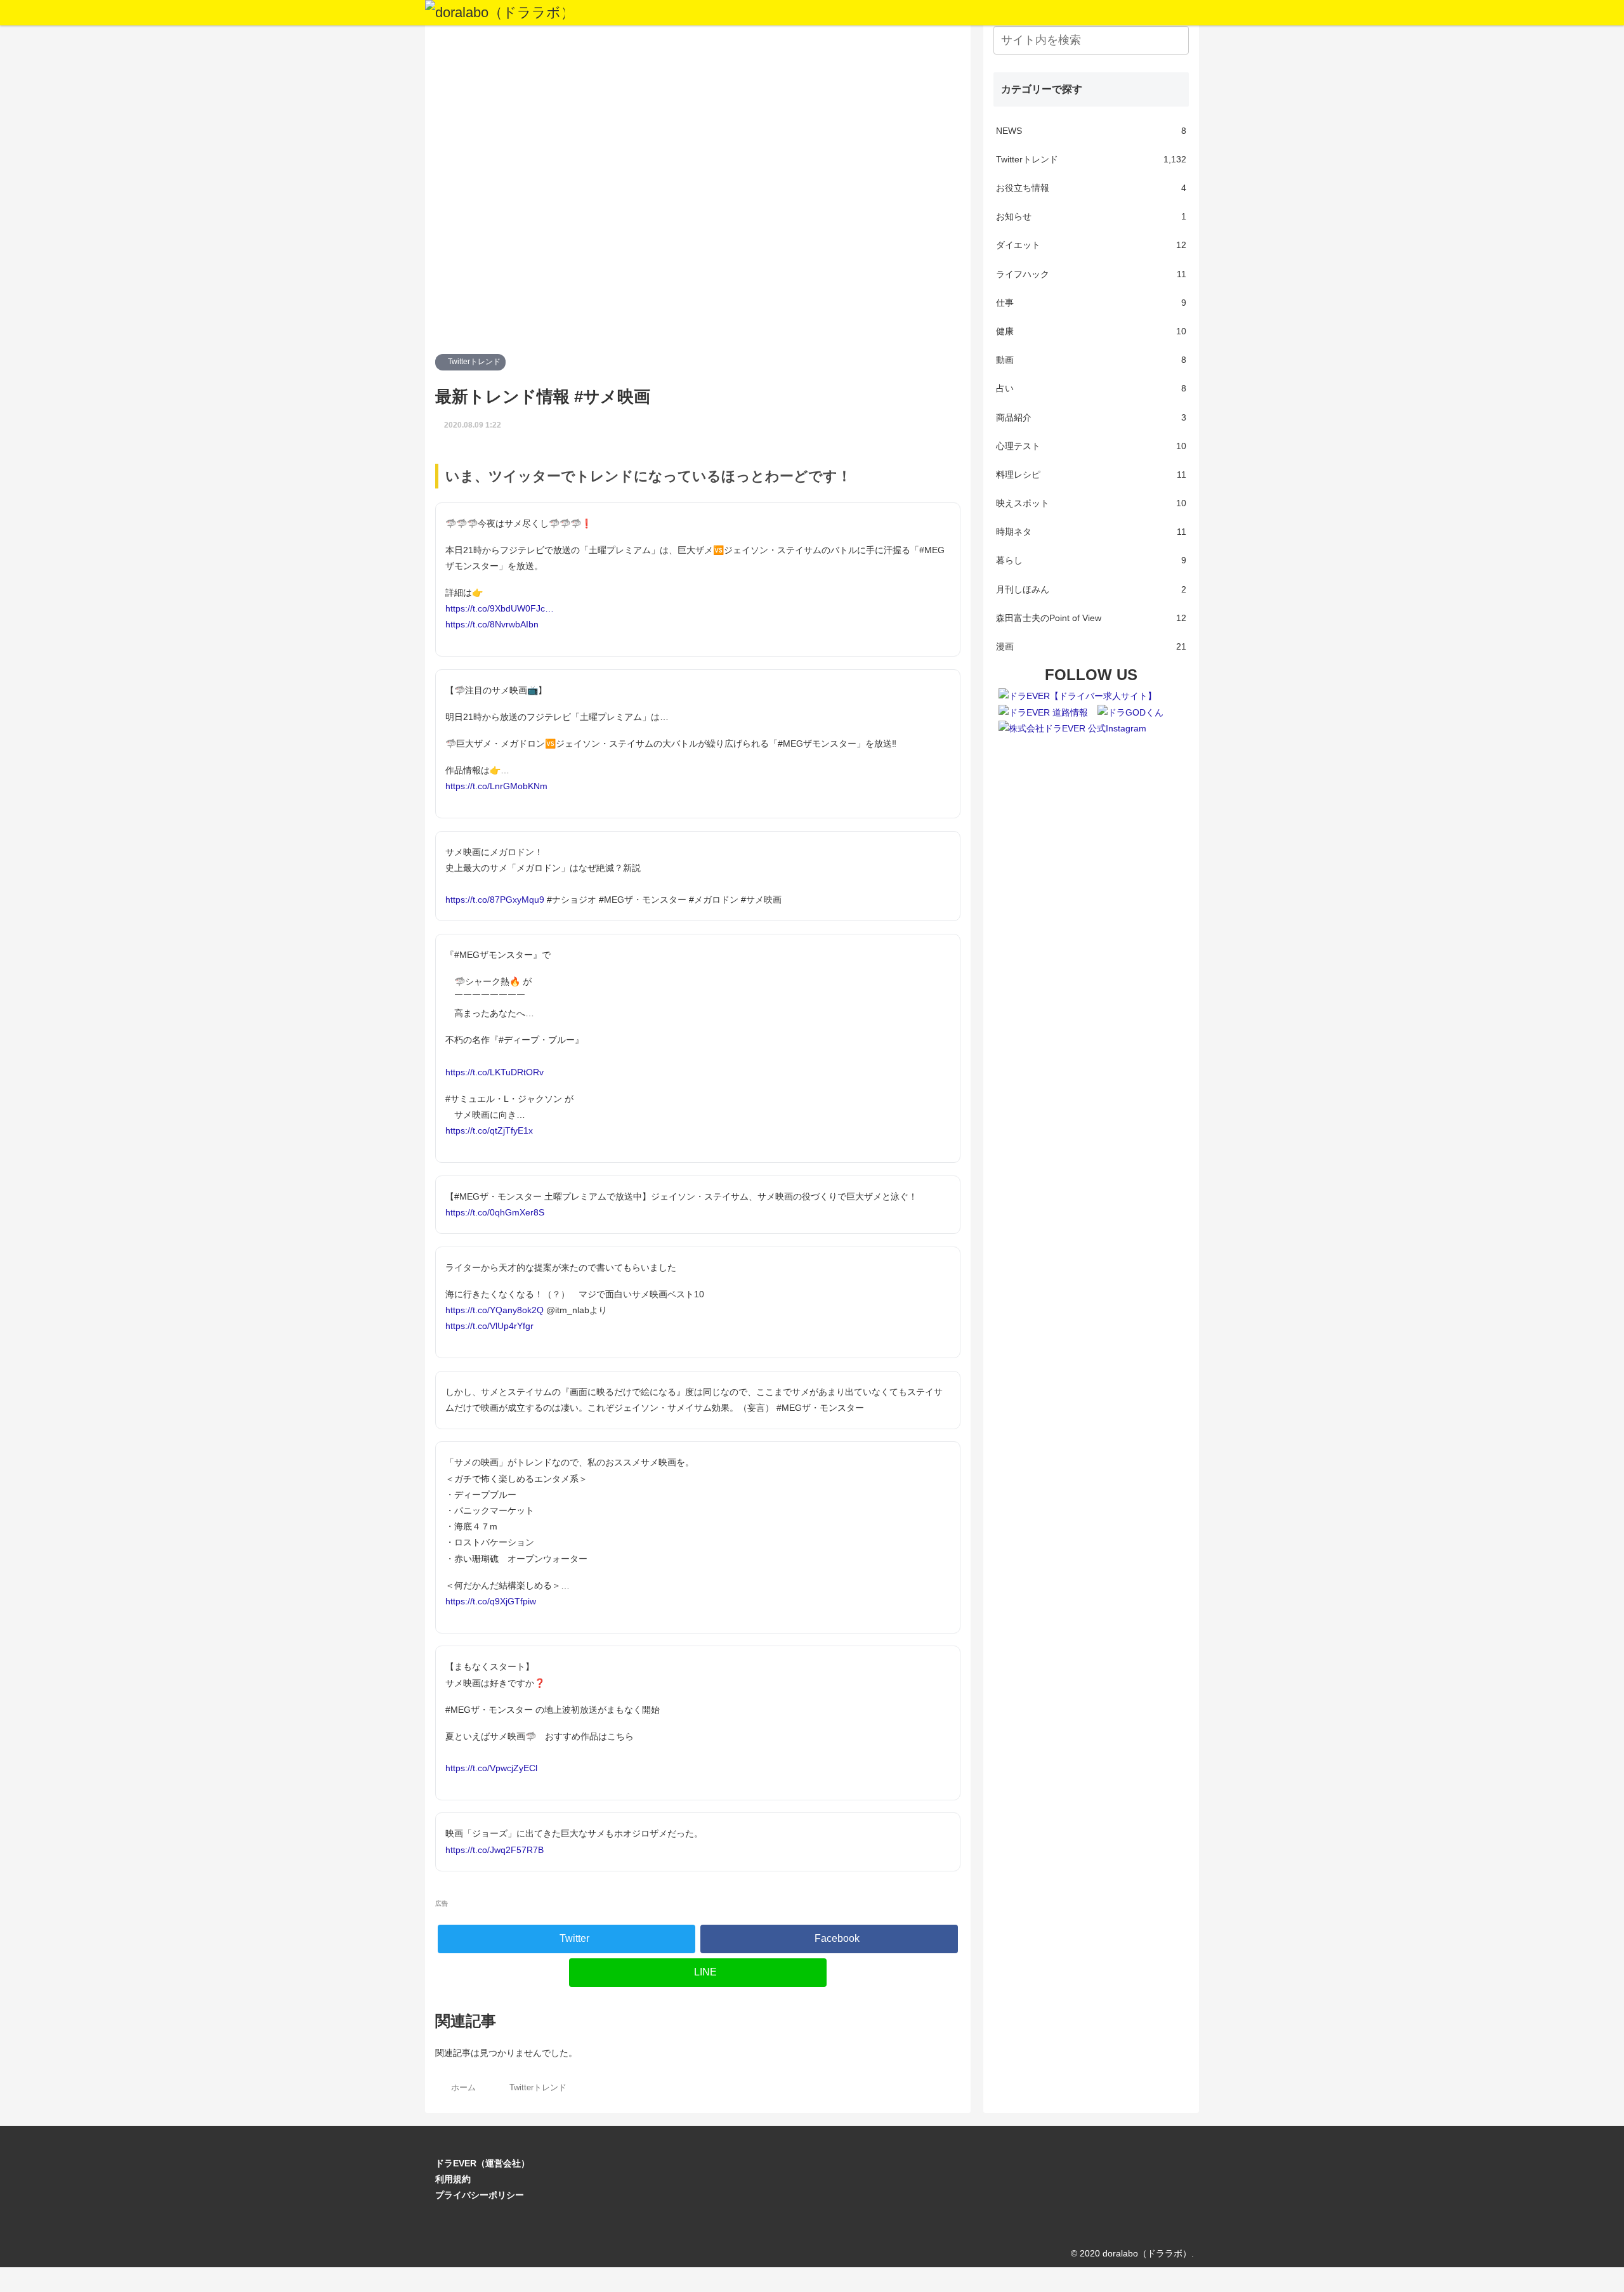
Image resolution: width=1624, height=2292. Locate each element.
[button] (1177, 40)
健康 (1091, 331)
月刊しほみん (1091, 589)
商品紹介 (1091, 417)
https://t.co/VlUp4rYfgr (489, 1326)
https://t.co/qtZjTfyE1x (489, 1130)
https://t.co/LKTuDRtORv (494, 1072)
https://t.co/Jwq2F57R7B (494, 1850)
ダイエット (1091, 245)
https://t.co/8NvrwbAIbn (492, 624)
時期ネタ (1091, 532)
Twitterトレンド (473, 362)
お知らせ (1091, 216)
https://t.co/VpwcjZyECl (491, 1768)
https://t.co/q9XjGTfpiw (491, 1601)
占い (1091, 388)
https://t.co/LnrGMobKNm (496, 786)
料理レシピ (1091, 475)
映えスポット (1091, 503)
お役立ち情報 (1091, 188)
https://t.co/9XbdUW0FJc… (500, 608)
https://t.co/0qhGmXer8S (495, 1212)
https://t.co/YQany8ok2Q (494, 1310)
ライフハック (1091, 274)
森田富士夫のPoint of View (1091, 618)
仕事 (1091, 303)
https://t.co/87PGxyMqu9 (495, 900)
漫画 (1091, 646)
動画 (1091, 360)
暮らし (1091, 560)
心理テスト (1091, 446)
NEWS (1091, 131)
